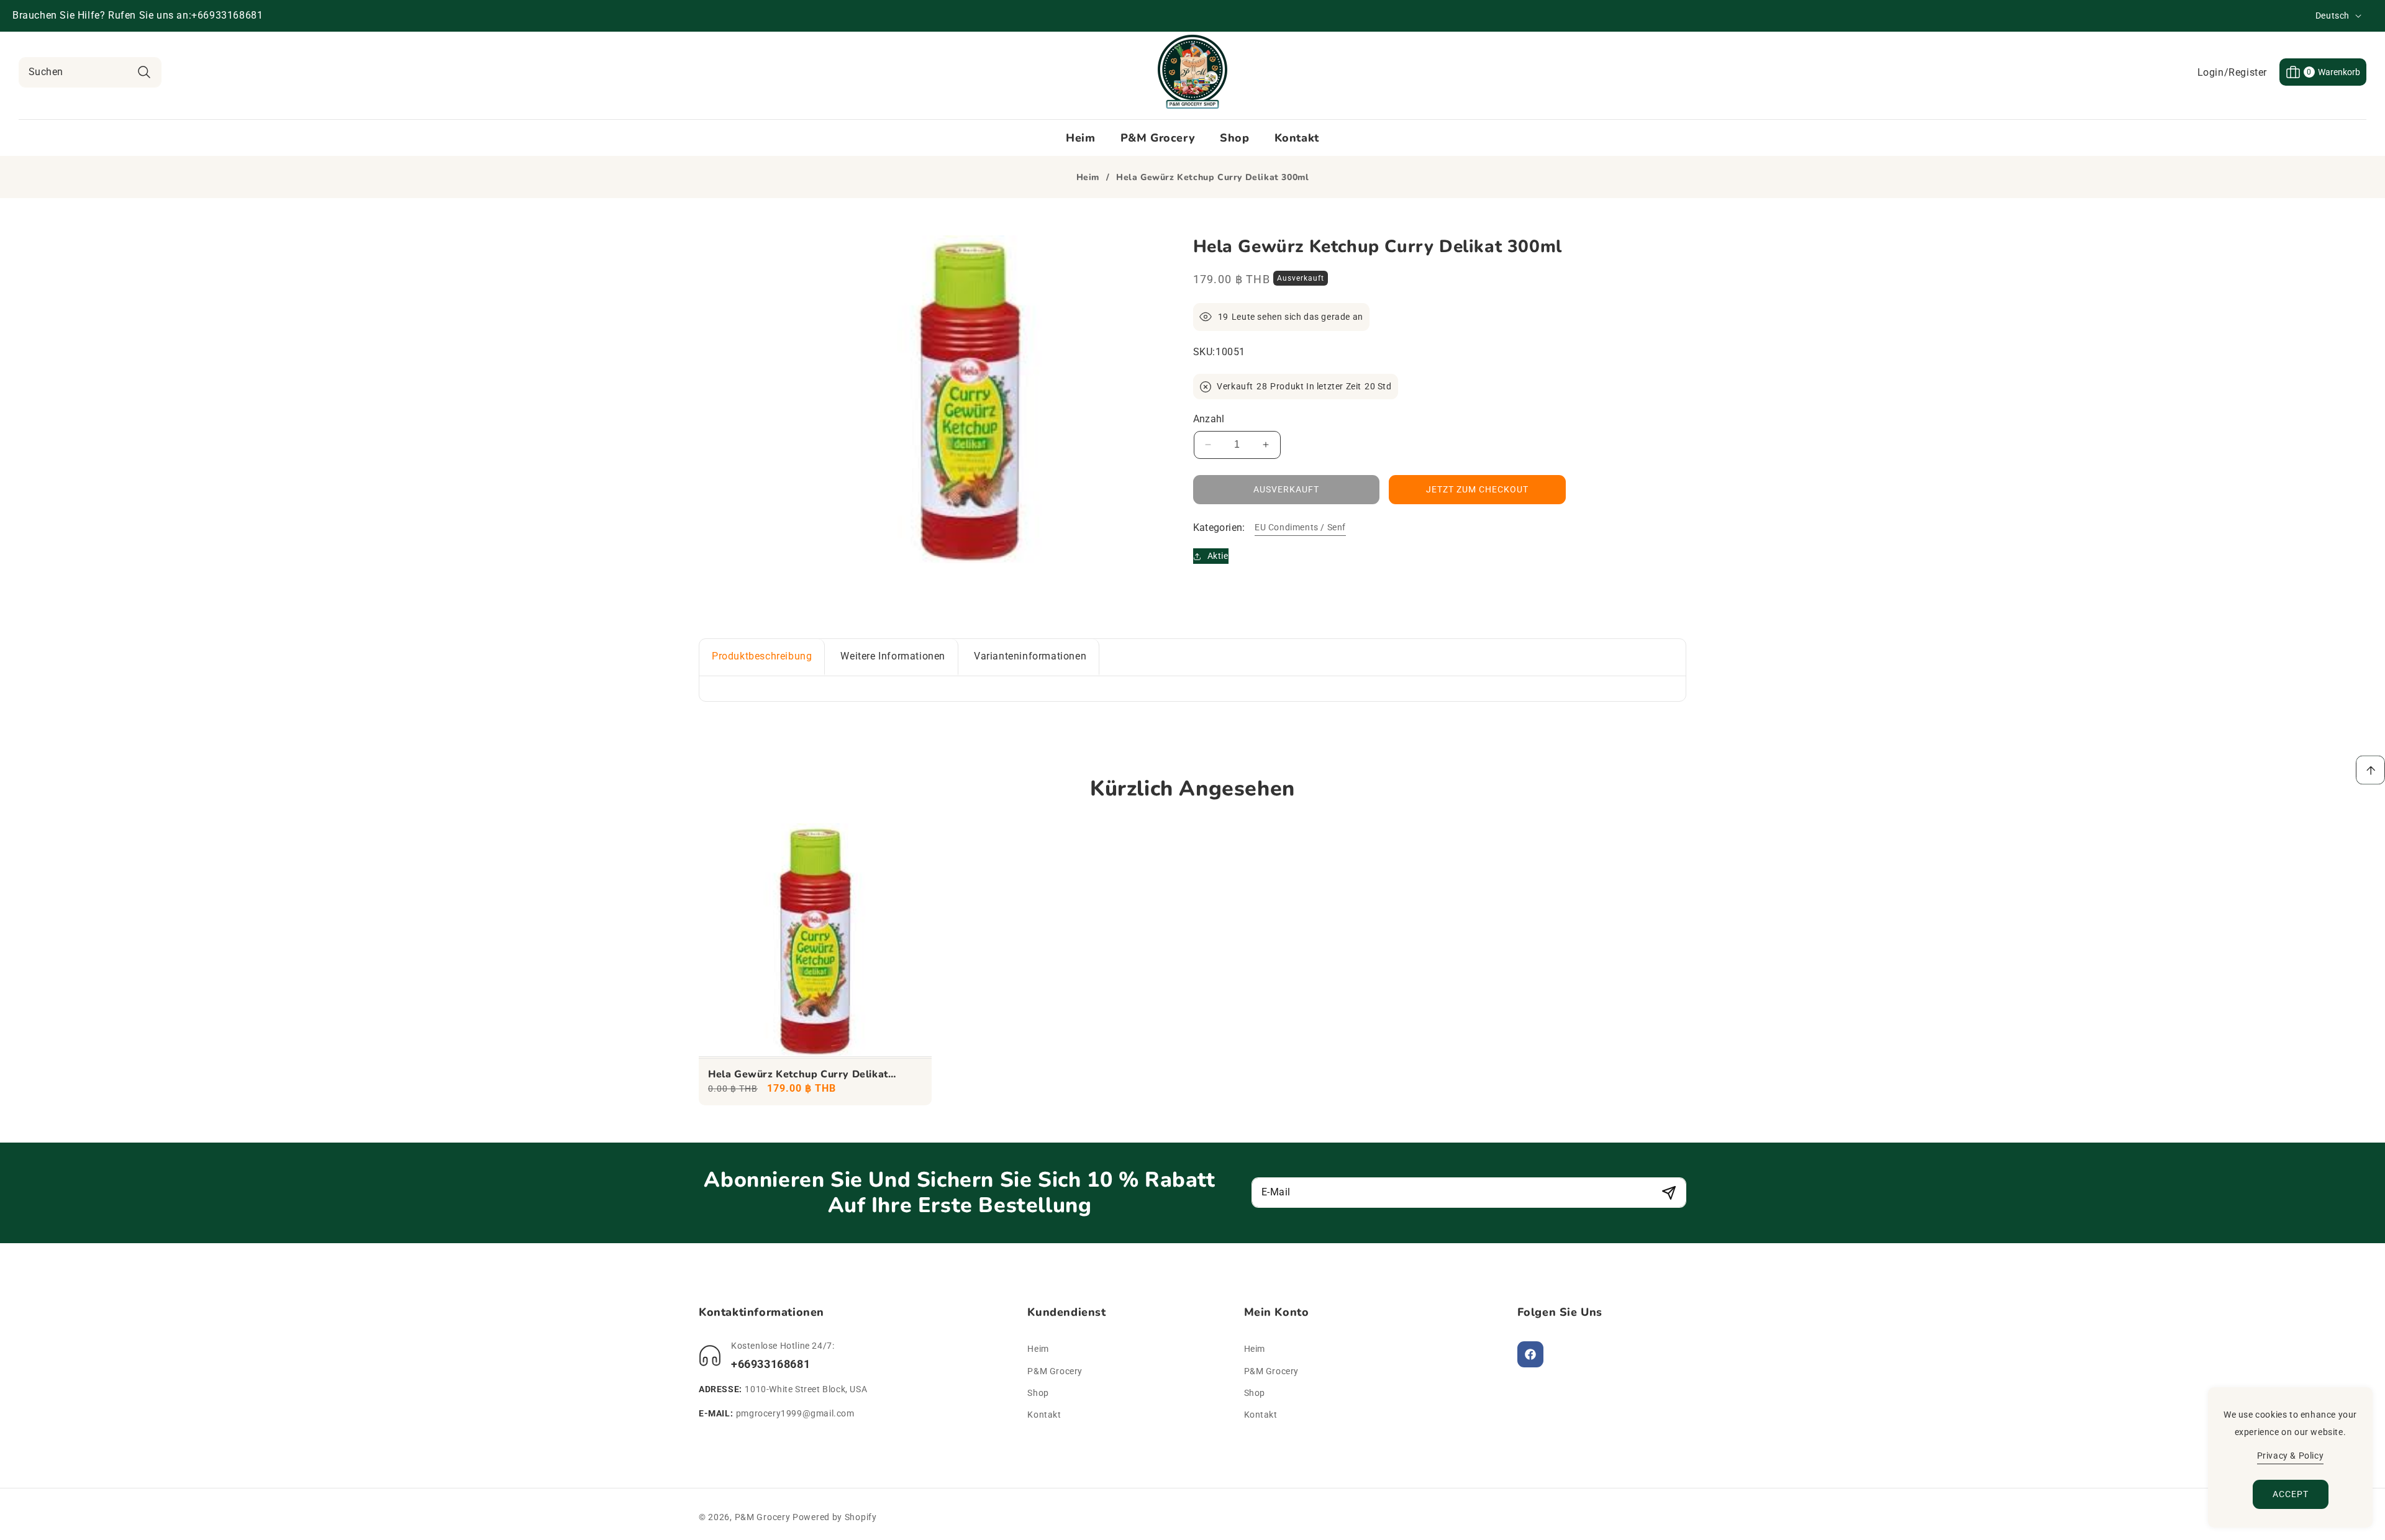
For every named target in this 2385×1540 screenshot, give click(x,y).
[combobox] (90, 72)
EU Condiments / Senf (1300, 527)
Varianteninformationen (1030, 656)
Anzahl (1209, 419)
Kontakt (1044, 1414)
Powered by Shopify (835, 1517)
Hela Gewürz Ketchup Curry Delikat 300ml (798, 1075)
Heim (1088, 178)
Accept (2291, 1494)
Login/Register (2232, 72)
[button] (2323, 72)
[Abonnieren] (1669, 1193)
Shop (1038, 1392)
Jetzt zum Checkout (1477, 489)
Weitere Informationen (893, 656)
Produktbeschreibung (762, 656)
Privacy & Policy (2291, 1456)
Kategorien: (1219, 528)
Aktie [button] (1218, 556)
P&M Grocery (1055, 1370)
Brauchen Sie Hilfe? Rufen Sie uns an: (102, 15)
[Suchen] (144, 72)
